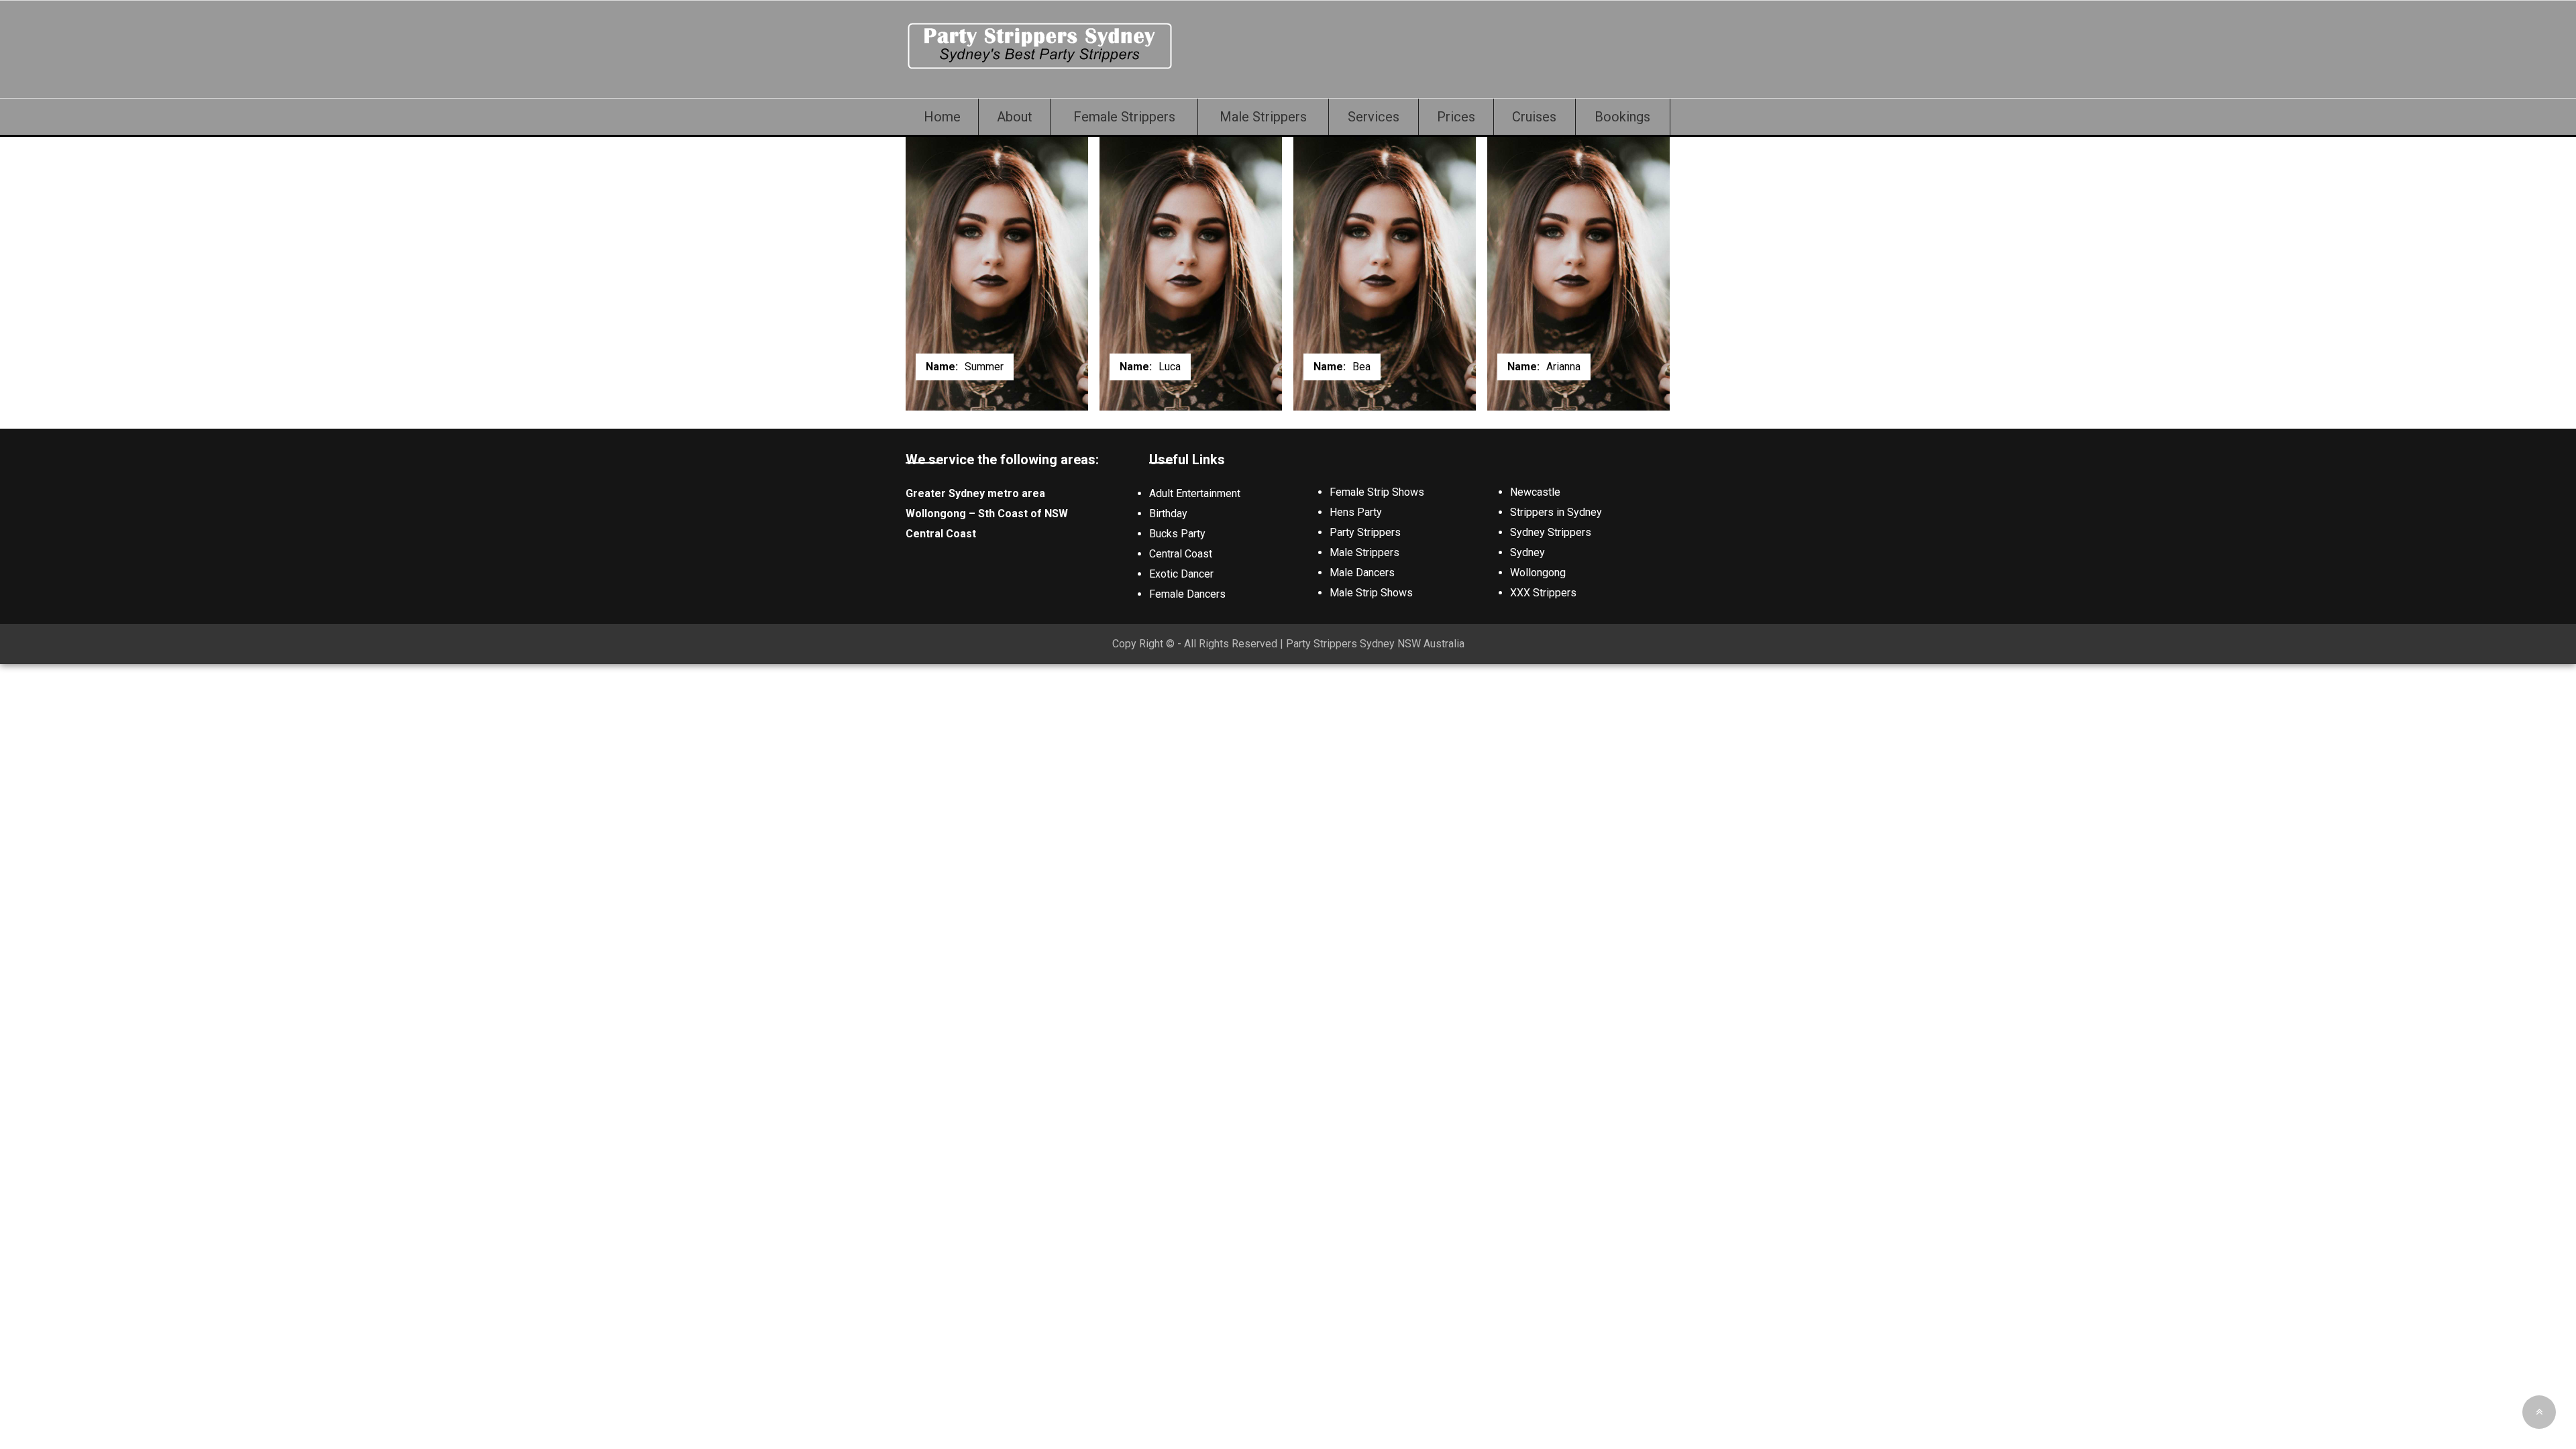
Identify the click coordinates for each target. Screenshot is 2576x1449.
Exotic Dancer (1181, 574)
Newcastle (1535, 492)
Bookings (1622, 117)
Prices (1456, 117)
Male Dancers (1362, 573)
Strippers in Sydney (1556, 512)
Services (1374, 117)
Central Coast (1181, 554)
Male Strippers (1263, 117)
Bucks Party (1177, 534)
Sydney (1527, 552)
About (1015, 117)
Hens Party (1356, 512)
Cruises (1534, 117)
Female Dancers (1187, 594)
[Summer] (1040, 67)
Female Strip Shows (1377, 492)
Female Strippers (1124, 117)
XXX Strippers (1543, 593)
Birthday (1168, 514)
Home (942, 117)
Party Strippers (1365, 532)
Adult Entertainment (1195, 493)
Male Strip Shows (1371, 593)
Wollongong (1538, 573)
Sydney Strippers (1551, 532)
